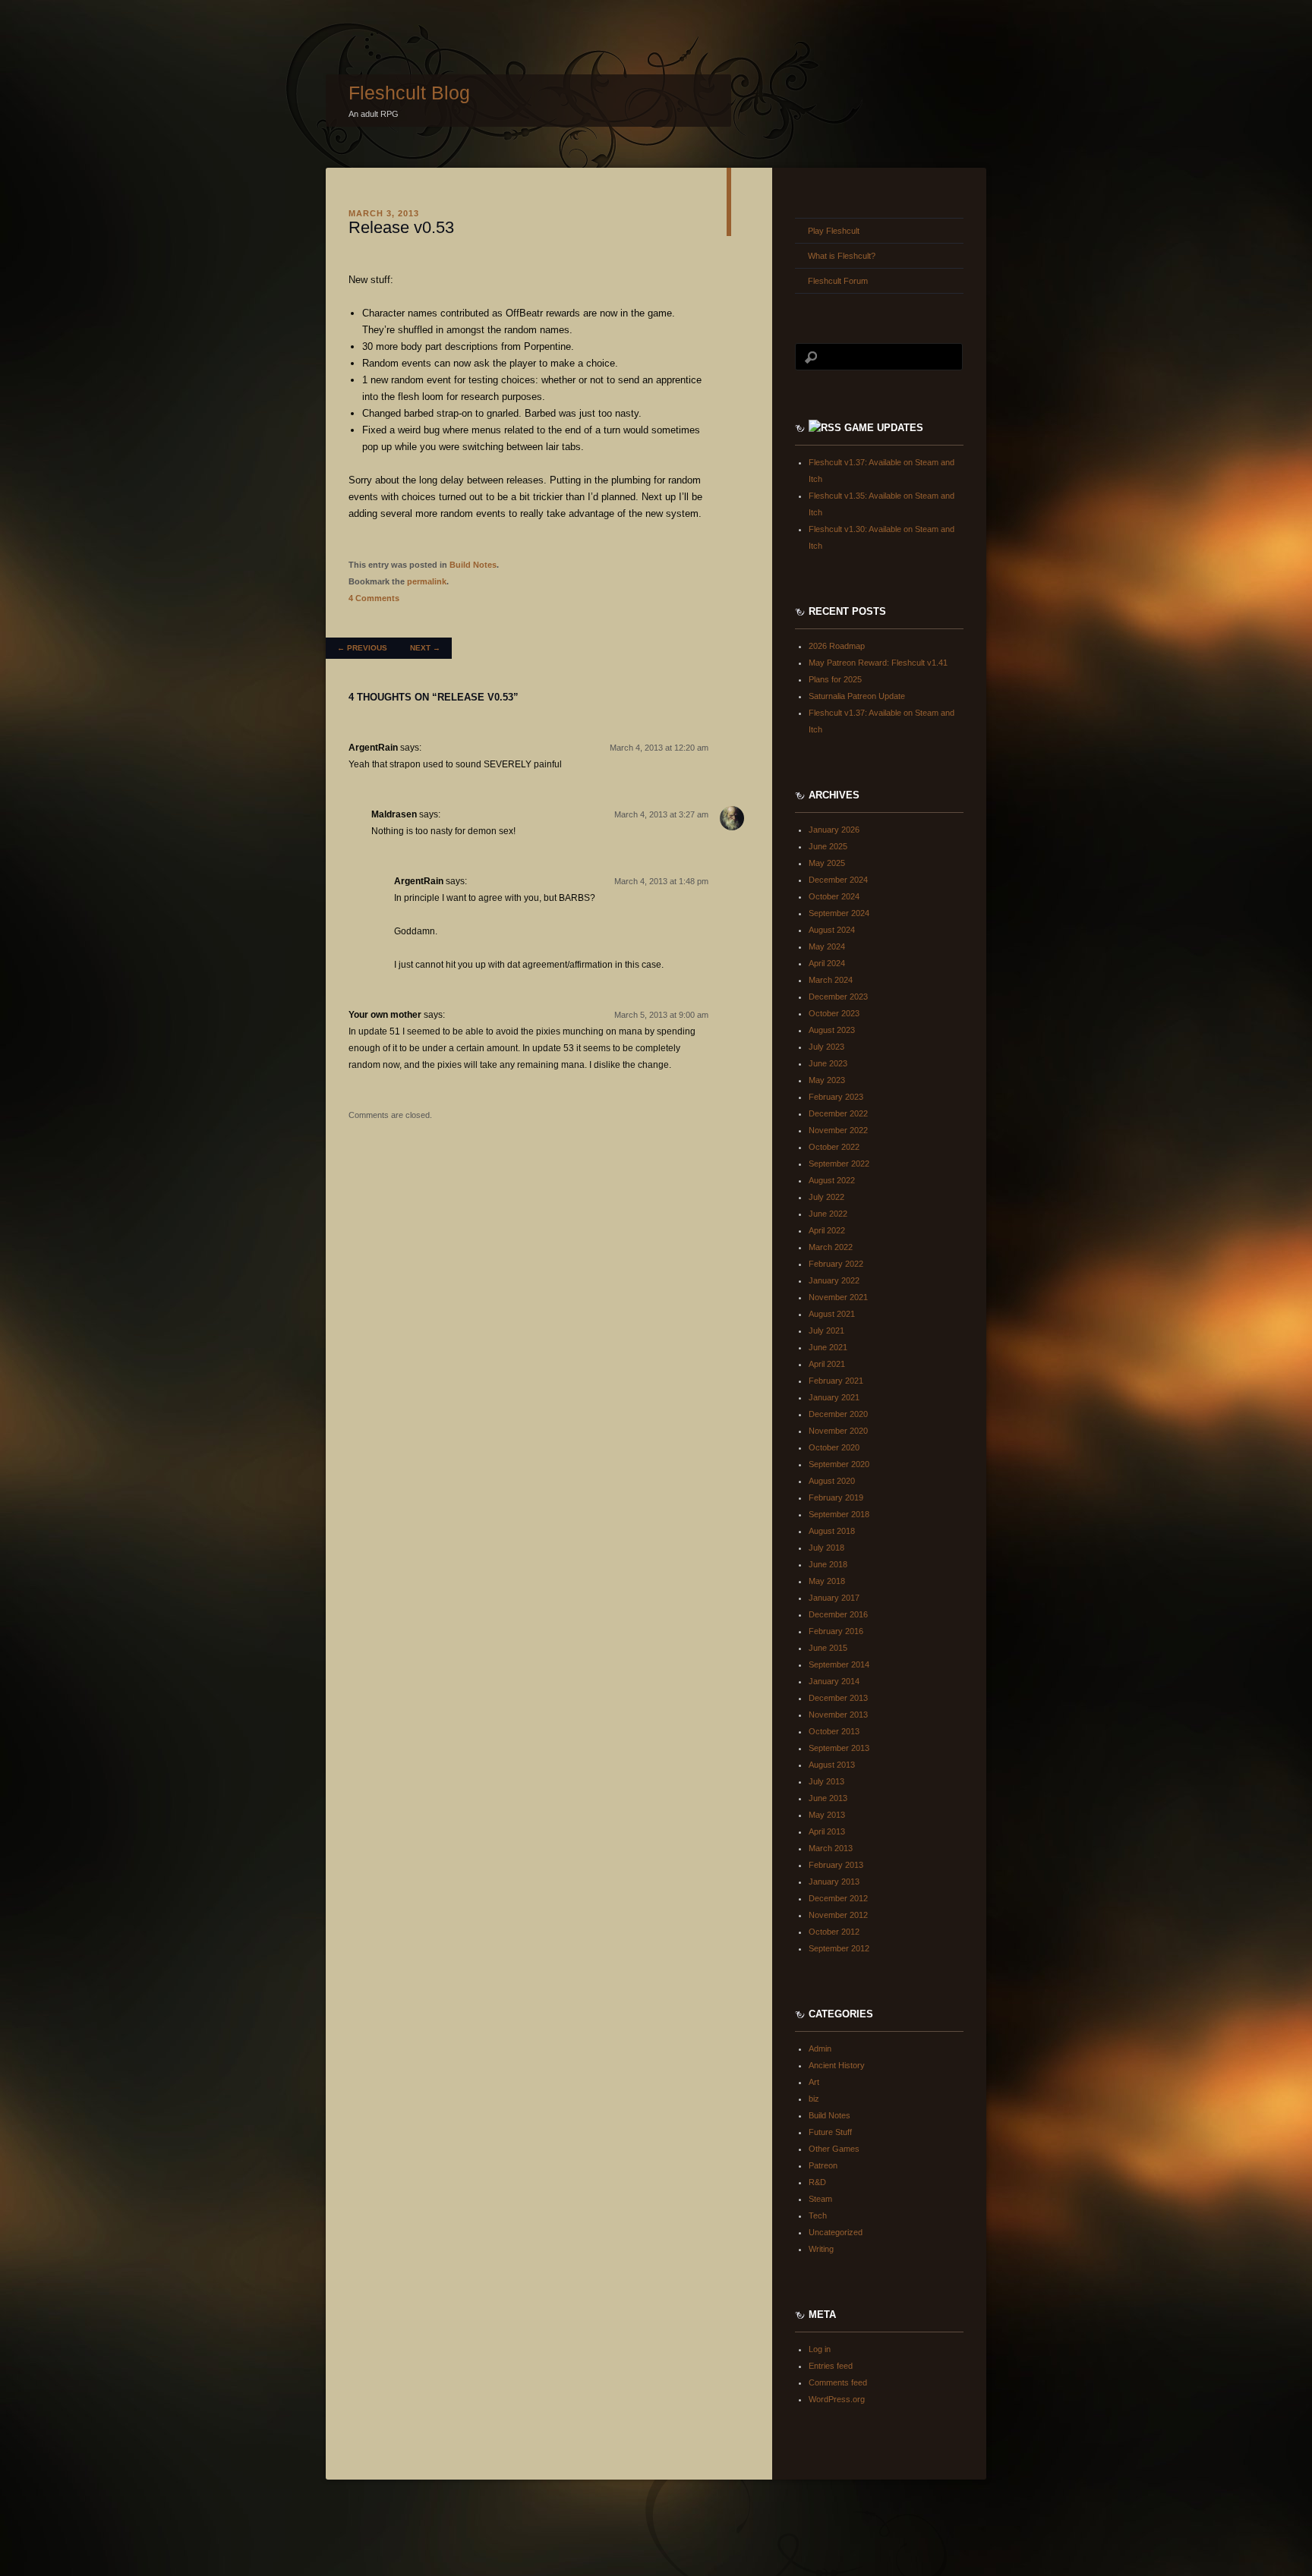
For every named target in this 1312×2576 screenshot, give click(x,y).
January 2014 (834, 1681)
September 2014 (839, 1664)
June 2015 (828, 1648)
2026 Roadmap (837, 646)
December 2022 (838, 1113)
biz (814, 2099)
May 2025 (827, 863)
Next (425, 648)
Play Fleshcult (834, 231)
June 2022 (828, 1214)
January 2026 (834, 830)
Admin (820, 2049)
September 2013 (839, 1748)
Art (814, 2082)
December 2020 (838, 1414)
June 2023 (828, 1063)
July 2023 (826, 1047)
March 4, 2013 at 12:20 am (659, 748)
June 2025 (828, 846)
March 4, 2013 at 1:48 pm (661, 881)
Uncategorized (836, 2232)
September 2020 (839, 1464)
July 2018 (826, 1548)
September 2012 (839, 1948)
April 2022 (827, 1230)
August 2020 (832, 1481)
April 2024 (827, 963)
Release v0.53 (401, 227)
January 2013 (834, 1882)
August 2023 (832, 1030)
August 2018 (832, 1531)
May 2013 (827, 1815)
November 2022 (838, 1130)
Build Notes (473, 565)
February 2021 (836, 1381)
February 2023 (836, 1097)
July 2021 (826, 1331)
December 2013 (838, 1698)
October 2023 (834, 1013)
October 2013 (834, 1731)
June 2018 (828, 1564)
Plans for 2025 (835, 679)
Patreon (823, 2165)
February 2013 (836, 1865)
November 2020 (838, 1431)
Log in (820, 2349)
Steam (820, 2199)
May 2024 (827, 946)
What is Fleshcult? (842, 256)
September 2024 (839, 913)
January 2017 (834, 1598)
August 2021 (832, 1314)
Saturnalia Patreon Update (857, 696)
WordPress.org (837, 2399)
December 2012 (838, 1898)
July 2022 (826, 1197)
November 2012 (838, 1915)
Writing (821, 2249)
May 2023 (827, 1080)
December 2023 (838, 997)
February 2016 (836, 1631)
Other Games (834, 2149)
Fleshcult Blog (409, 93)
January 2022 (834, 1280)
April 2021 (827, 1364)
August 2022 (832, 1180)
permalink (427, 581)
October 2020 (834, 1447)
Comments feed (838, 2382)
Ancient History (837, 2065)
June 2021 (828, 1347)
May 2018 (827, 1581)
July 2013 (826, 1781)
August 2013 (832, 1765)
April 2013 (827, 1831)
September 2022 (839, 1164)
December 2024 (838, 880)
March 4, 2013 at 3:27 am (661, 814)
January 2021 (834, 1397)
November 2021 (838, 1297)
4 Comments (374, 598)
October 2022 (834, 1147)
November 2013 (838, 1715)
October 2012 (834, 1932)
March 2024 (831, 980)
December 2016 (838, 1614)
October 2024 (834, 896)
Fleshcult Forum (838, 281)
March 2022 (831, 1247)
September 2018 (839, 1514)
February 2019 (836, 1497)
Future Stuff (830, 2132)
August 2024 (832, 930)
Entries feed (831, 2366)
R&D (817, 2182)
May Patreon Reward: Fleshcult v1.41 (878, 663)
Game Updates (884, 428)
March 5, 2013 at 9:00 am (661, 1015)
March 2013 (831, 1848)
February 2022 (836, 1264)
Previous (362, 648)
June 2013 (828, 1798)
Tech (818, 2215)
